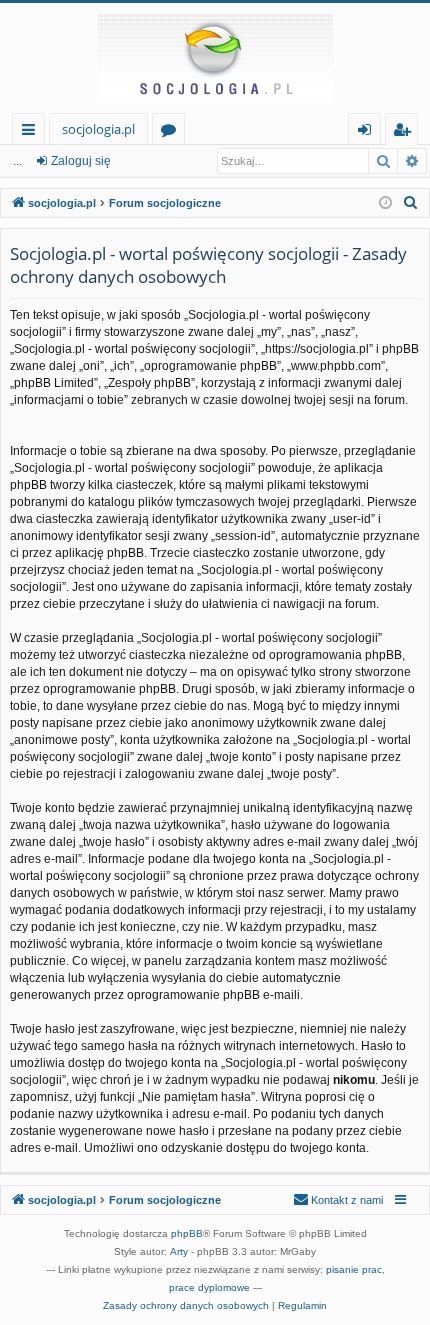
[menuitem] (411, 203)
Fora (172, 132)
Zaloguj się (81, 161)
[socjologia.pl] (215, 58)
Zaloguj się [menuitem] (368, 132)
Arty (179, 1251)
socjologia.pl (98, 129)
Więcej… (32, 132)
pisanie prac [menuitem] (354, 1269)
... (17, 161)
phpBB (187, 1233)
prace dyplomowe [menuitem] (209, 1287)
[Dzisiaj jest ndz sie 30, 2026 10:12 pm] (385, 203)
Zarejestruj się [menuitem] (406, 132)
